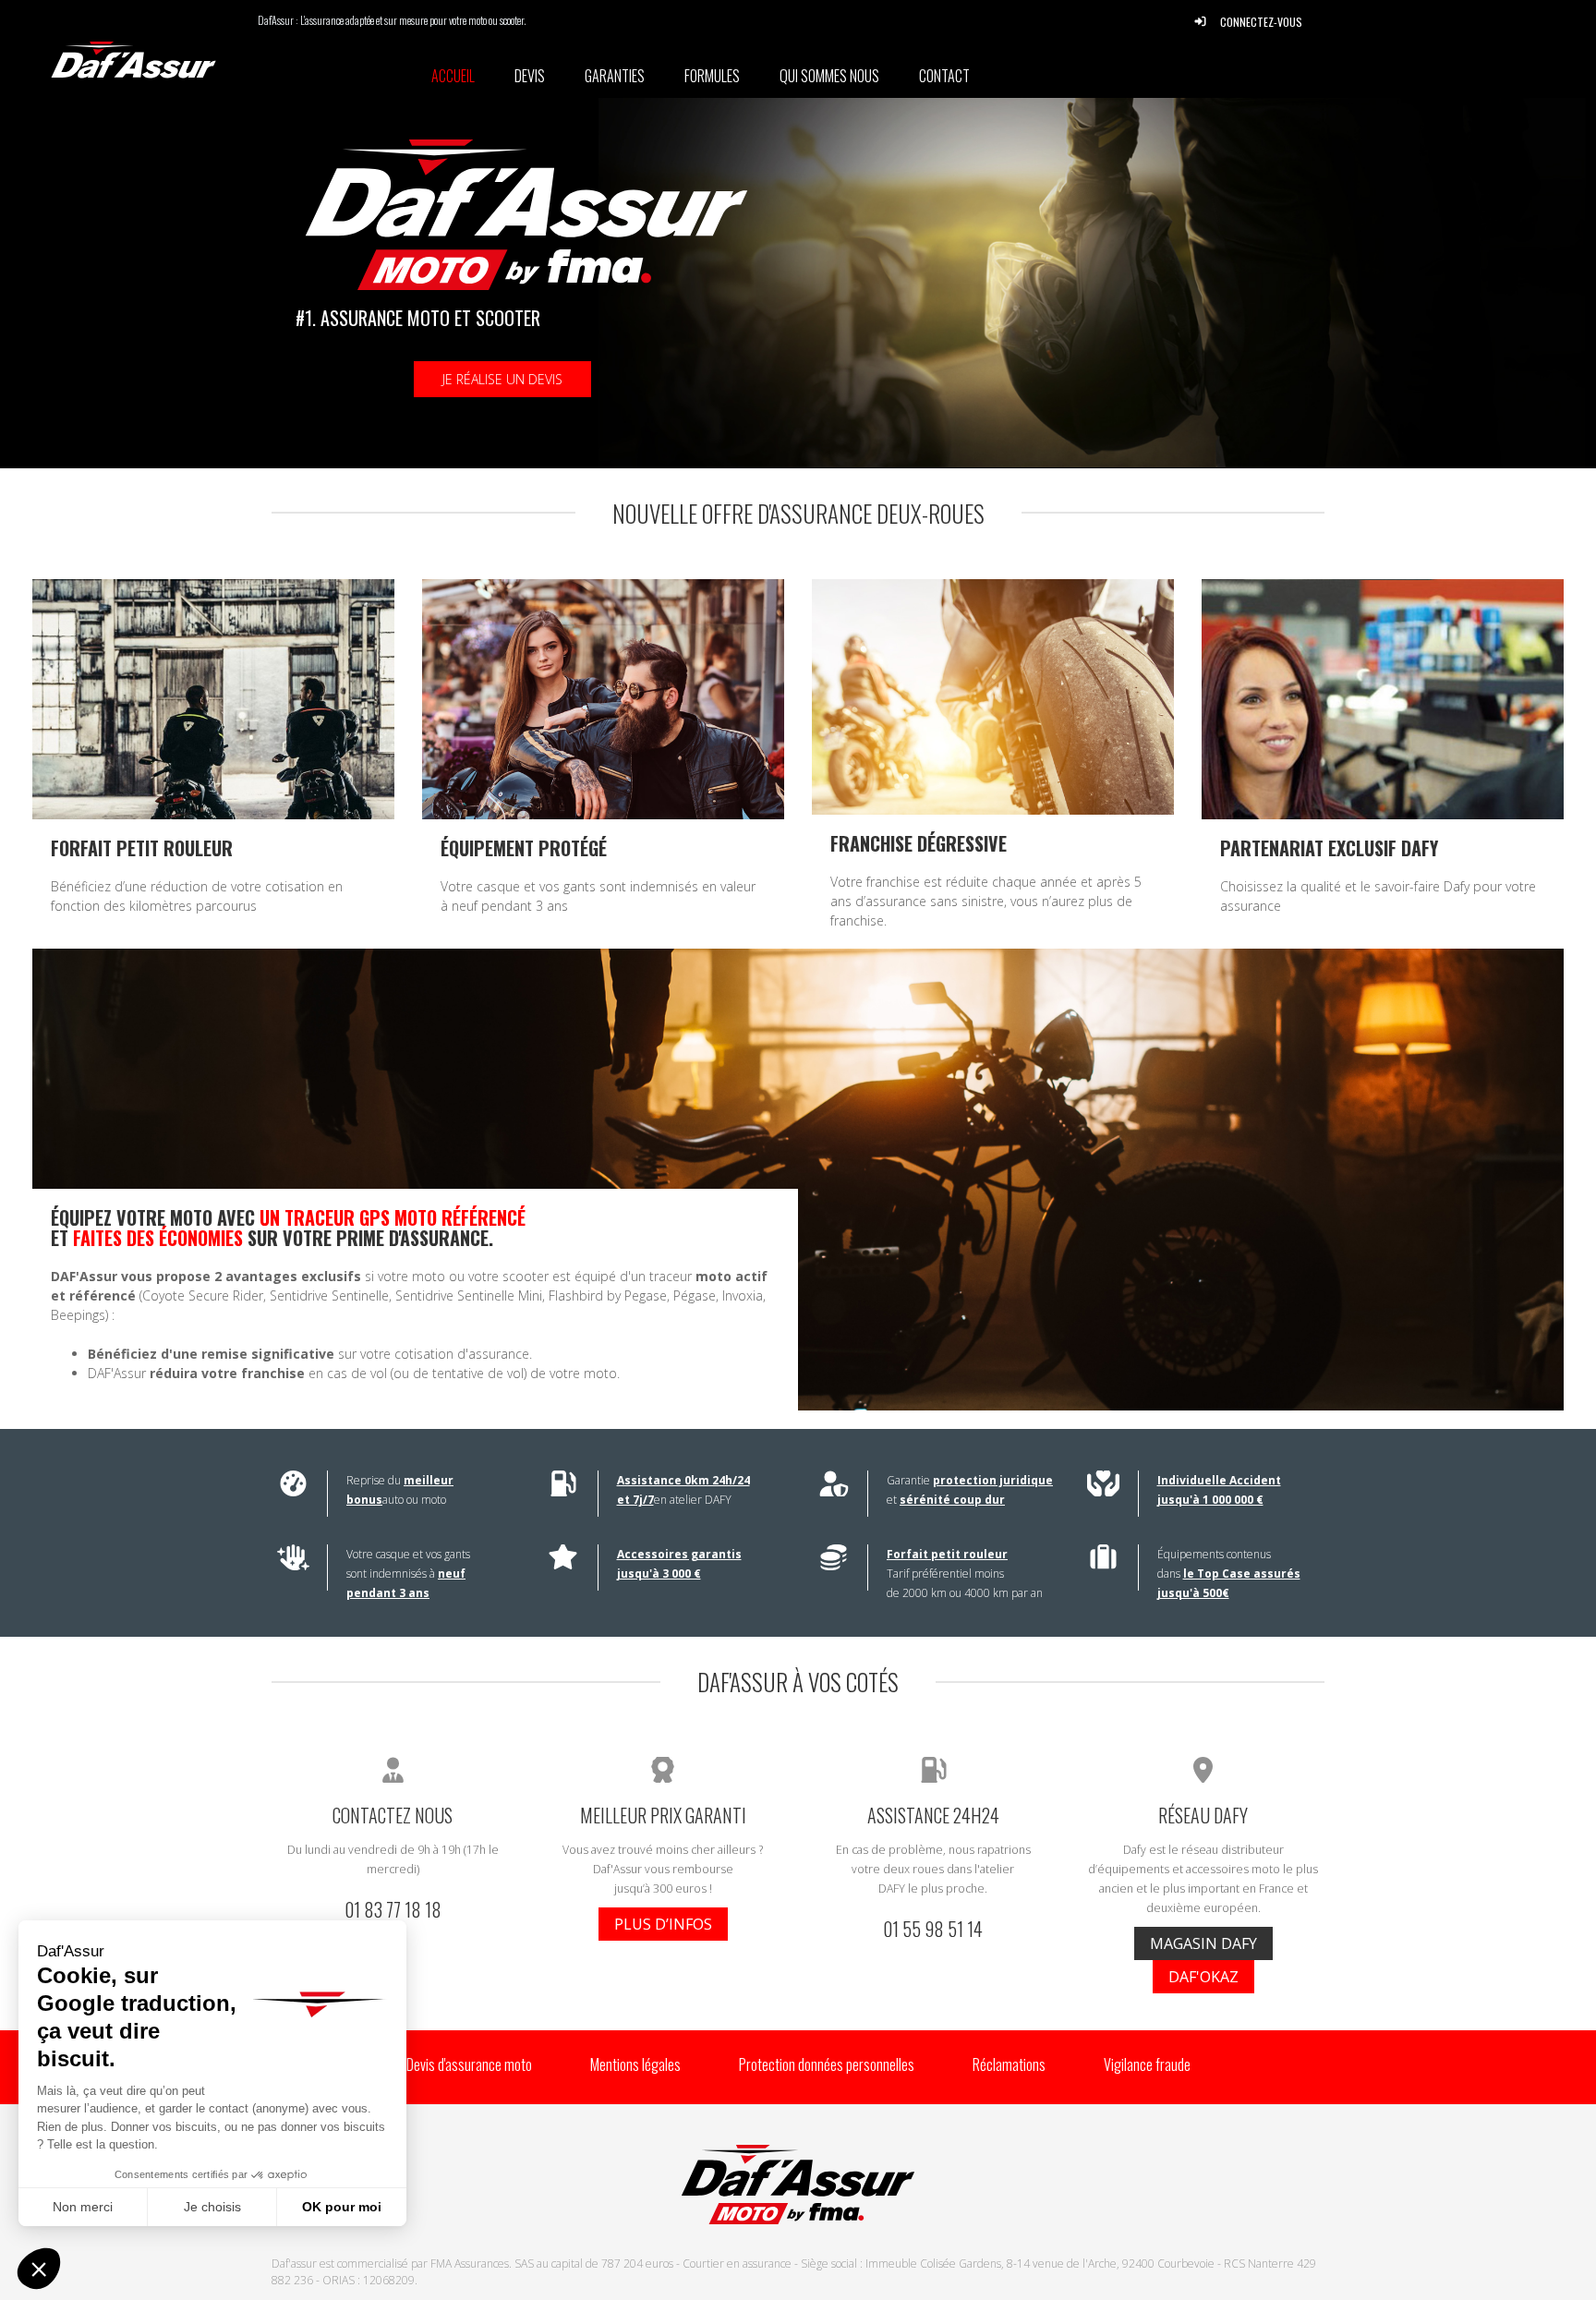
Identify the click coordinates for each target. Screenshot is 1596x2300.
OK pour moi (342, 2207)
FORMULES (712, 76)
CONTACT (944, 76)
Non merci (83, 2207)
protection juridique (993, 1480)
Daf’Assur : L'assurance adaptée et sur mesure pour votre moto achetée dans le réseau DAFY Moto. (211, 60)
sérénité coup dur (952, 1500)
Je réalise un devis (502, 379)
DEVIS (530, 76)
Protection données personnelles (827, 2064)
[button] (39, 2269)
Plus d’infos (663, 1924)
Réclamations (1009, 2064)
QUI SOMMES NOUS (829, 76)
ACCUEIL (453, 76)
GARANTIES (615, 76)
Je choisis (212, 2207)
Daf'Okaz (1203, 1977)
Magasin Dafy (1203, 1943)
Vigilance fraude (1147, 2064)
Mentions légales (635, 2064)
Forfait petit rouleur (947, 1554)
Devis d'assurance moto (469, 2064)
